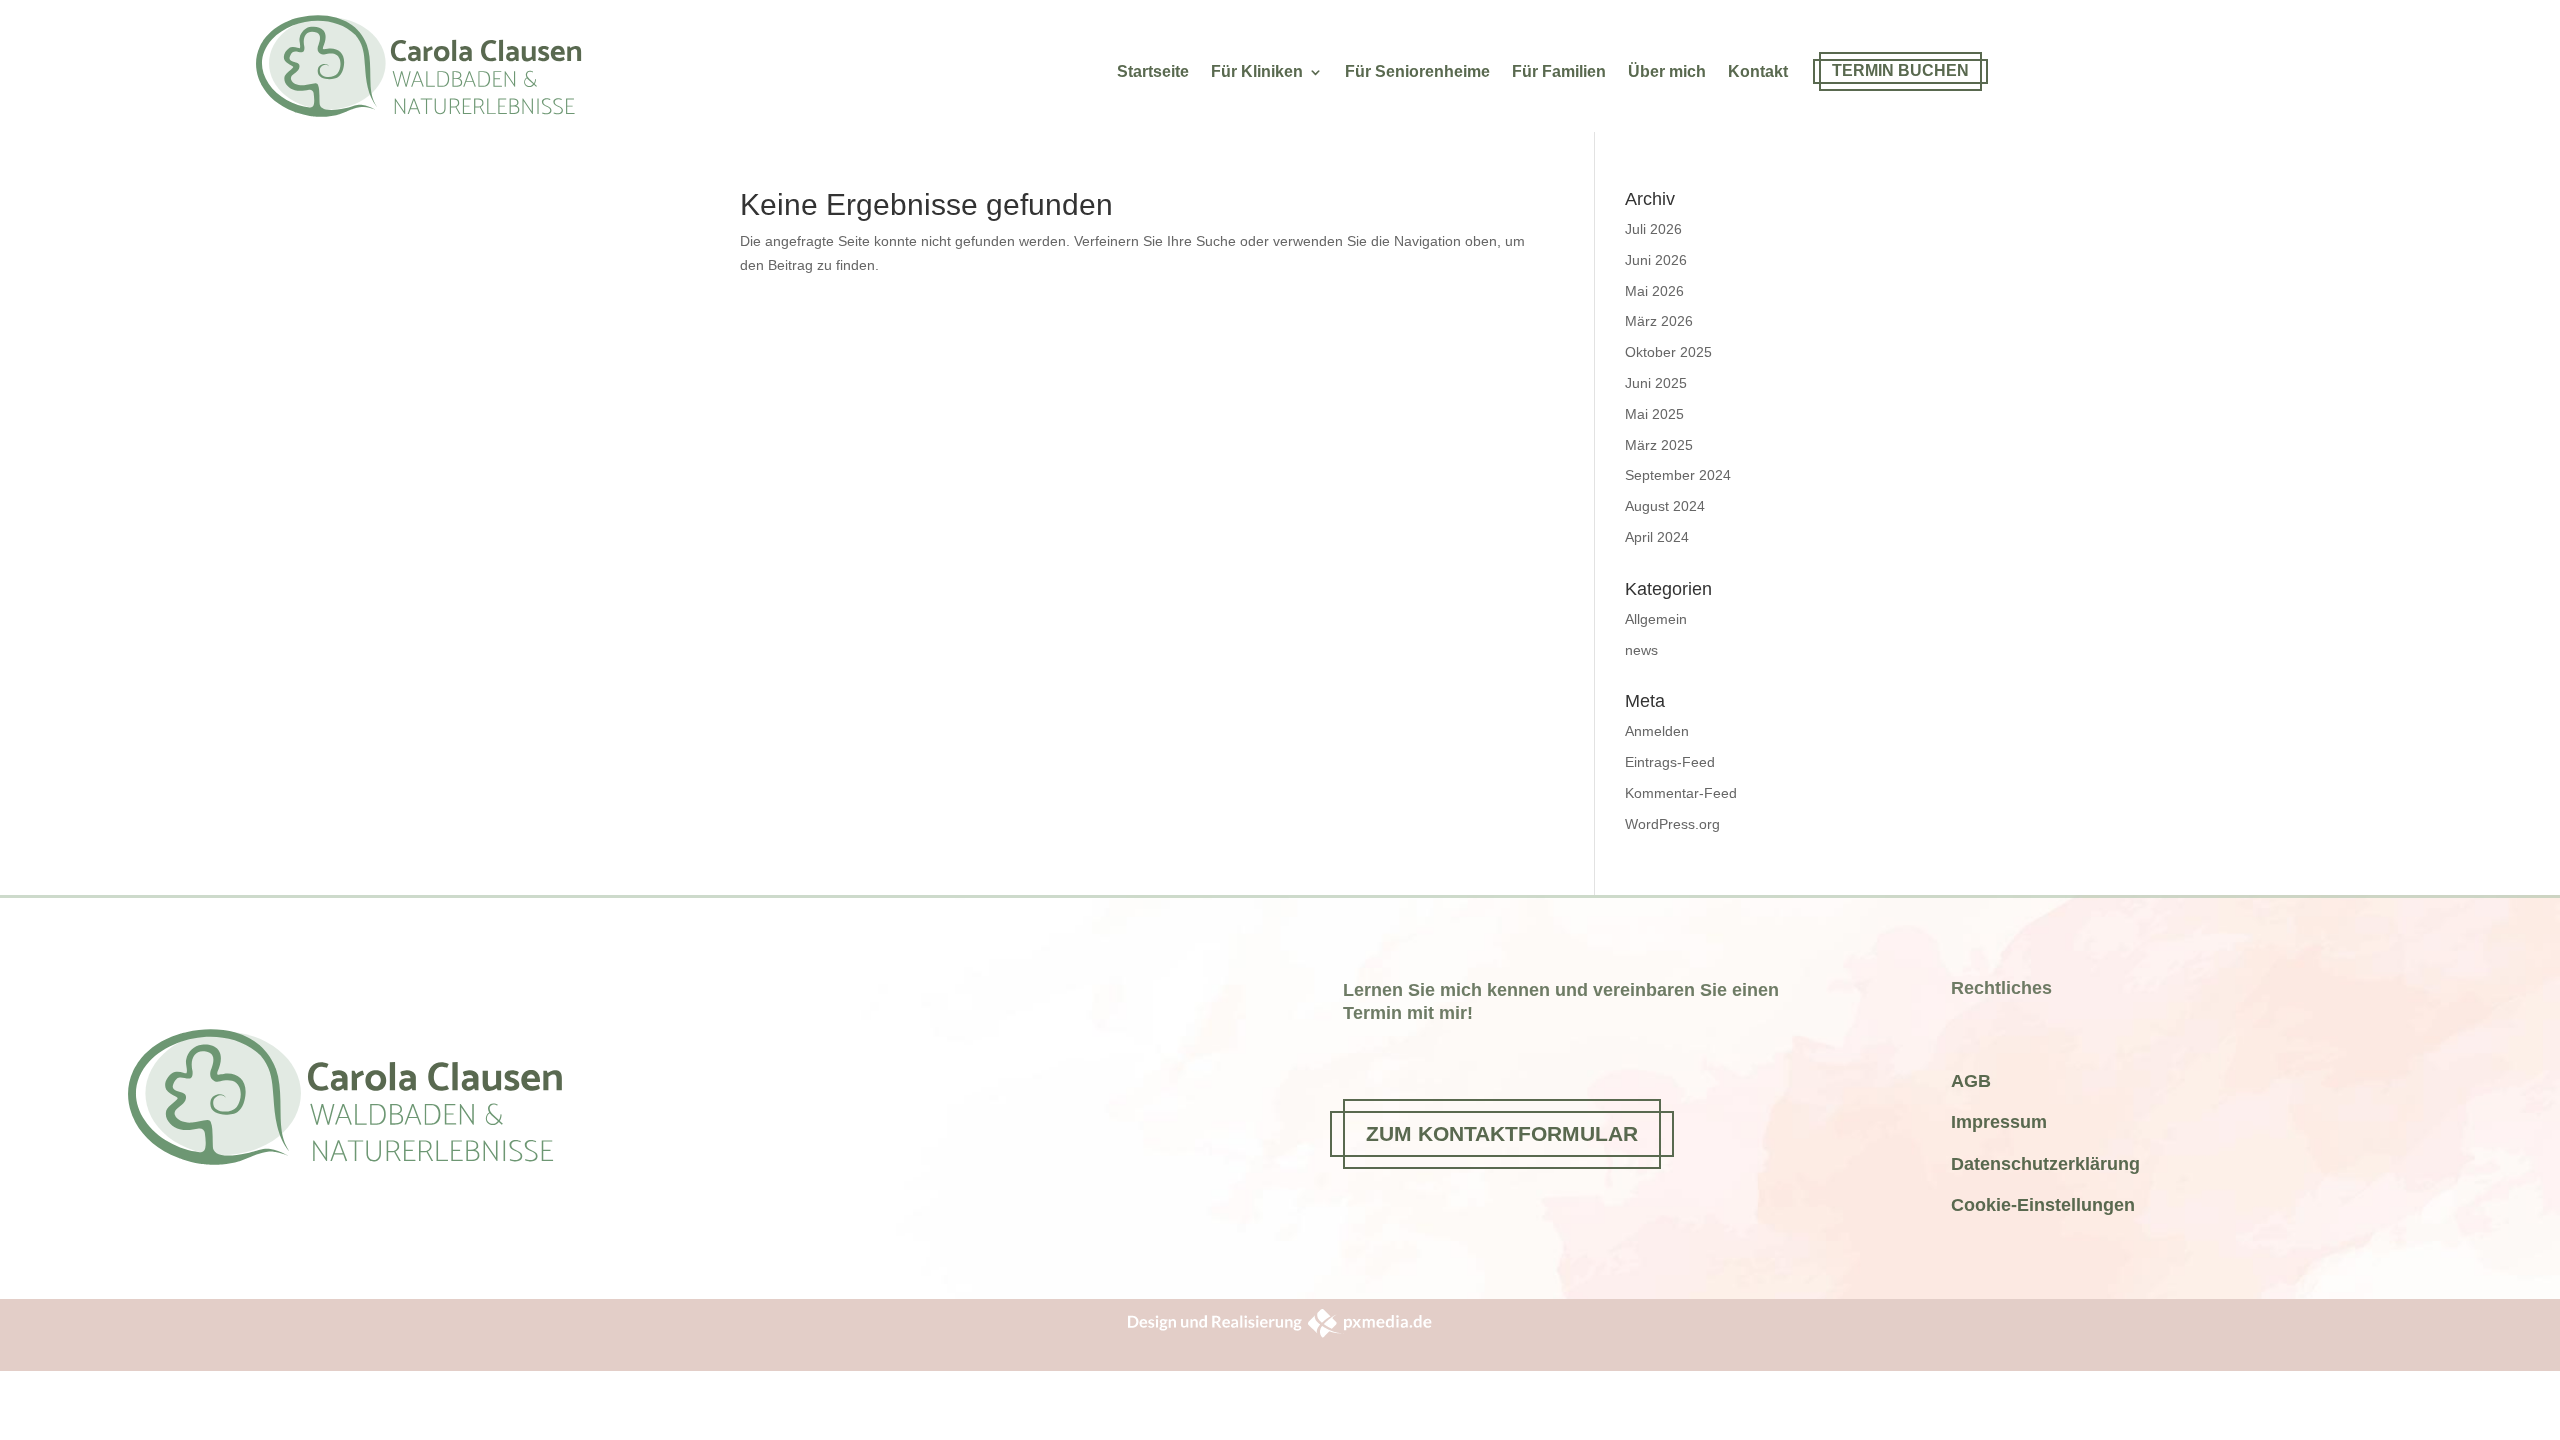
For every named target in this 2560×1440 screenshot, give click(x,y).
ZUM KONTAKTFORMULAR (1502, 1133)
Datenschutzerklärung (2045, 1164)
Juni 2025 (1656, 383)
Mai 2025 (1654, 414)
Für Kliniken (1257, 72)
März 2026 (1659, 321)
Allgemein (1656, 619)
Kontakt (1758, 72)
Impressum (1999, 1122)
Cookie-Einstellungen (2043, 1205)
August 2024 (1665, 506)
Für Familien (1559, 72)
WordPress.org (1672, 824)
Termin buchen (1900, 71)
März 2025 (1659, 445)
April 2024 (1657, 537)
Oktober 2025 (1668, 352)
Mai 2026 (1654, 291)
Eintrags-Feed (1670, 762)
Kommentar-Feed (1681, 793)
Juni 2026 (1656, 260)
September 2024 (1678, 475)
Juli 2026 (1653, 229)
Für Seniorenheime (1417, 72)
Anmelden (1657, 731)
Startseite (1153, 72)
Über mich (1667, 72)
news (1641, 650)
